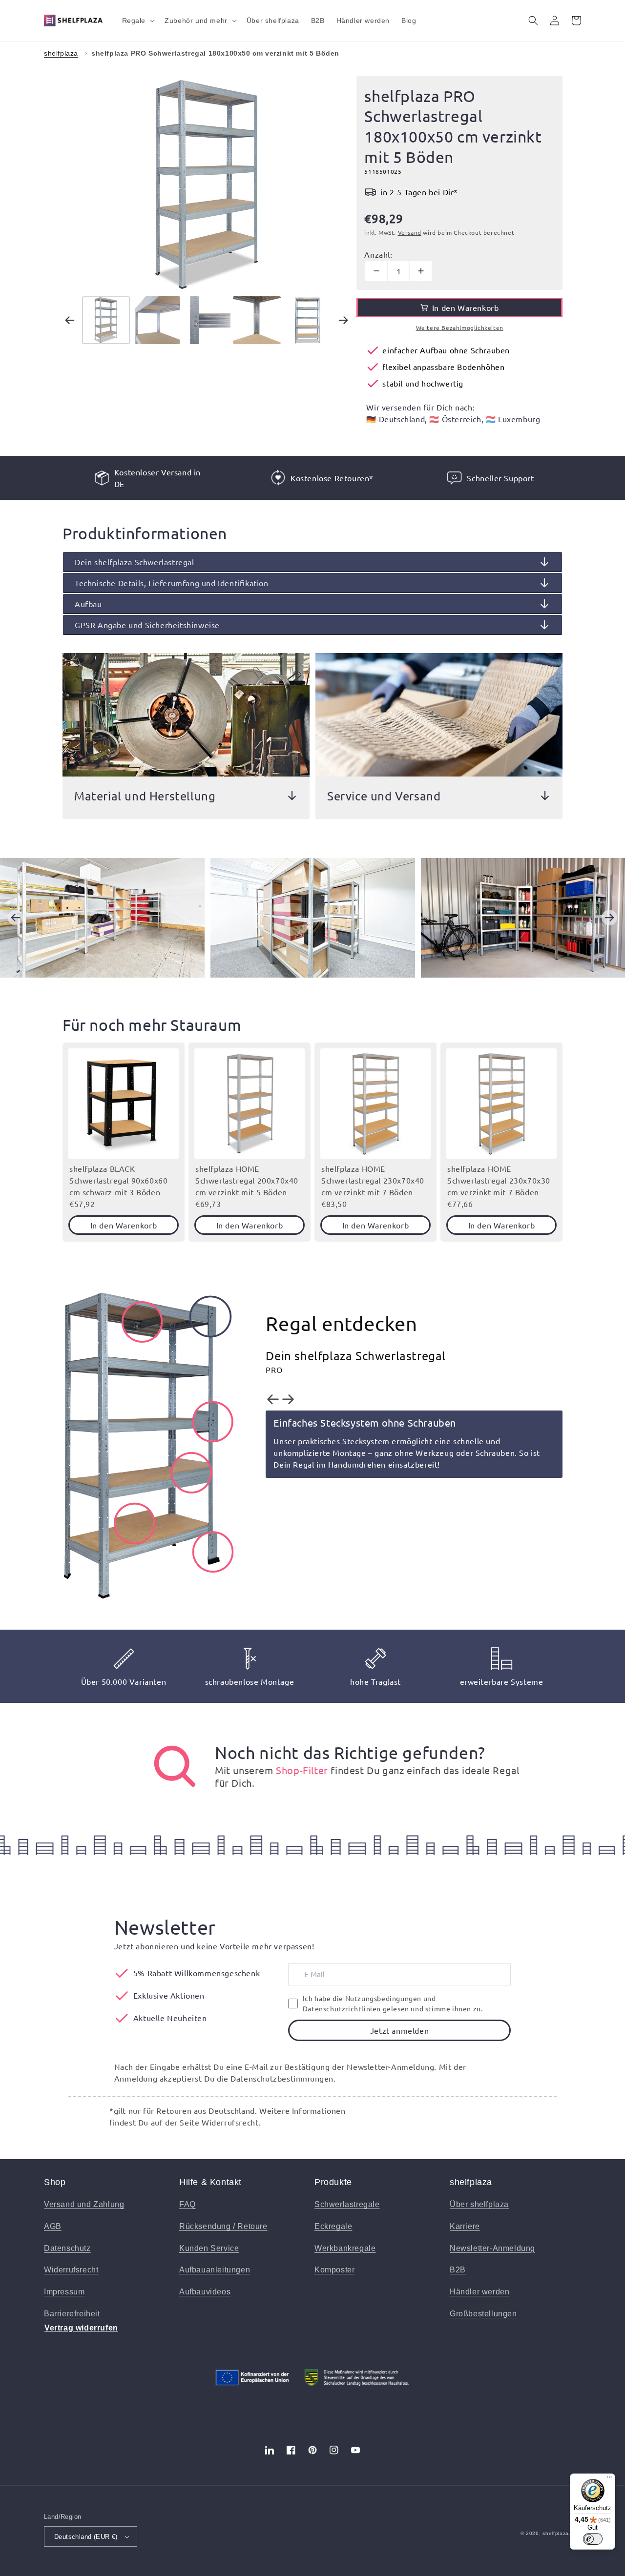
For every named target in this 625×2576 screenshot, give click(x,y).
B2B (458, 2270)
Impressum (64, 2292)
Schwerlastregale (347, 2204)
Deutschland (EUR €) (86, 2537)
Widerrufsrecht (71, 2270)
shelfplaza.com (562, 2533)
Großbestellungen (483, 2314)
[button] (138, 20)
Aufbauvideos (205, 2292)
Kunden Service (209, 2248)
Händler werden (479, 2292)
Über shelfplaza (479, 2204)
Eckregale (333, 2226)
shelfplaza (61, 53)
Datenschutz (67, 2248)
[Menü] (609, 2479)
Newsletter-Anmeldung (492, 2248)
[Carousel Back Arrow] (70, 320)
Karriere (465, 2226)
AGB (53, 2226)
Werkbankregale (345, 2248)
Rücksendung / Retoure (223, 2226)
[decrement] (376, 271)
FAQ (187, 2204)
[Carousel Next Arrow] (343, 320)
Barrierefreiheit (72, 2314)
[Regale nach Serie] (175, 1766)
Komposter (334, 2270)
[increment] (421, 271)
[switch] (593, 2539)
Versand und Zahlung (84, 2204)
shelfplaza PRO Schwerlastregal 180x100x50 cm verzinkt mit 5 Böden (215, 53)
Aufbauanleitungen (215, 2270)
